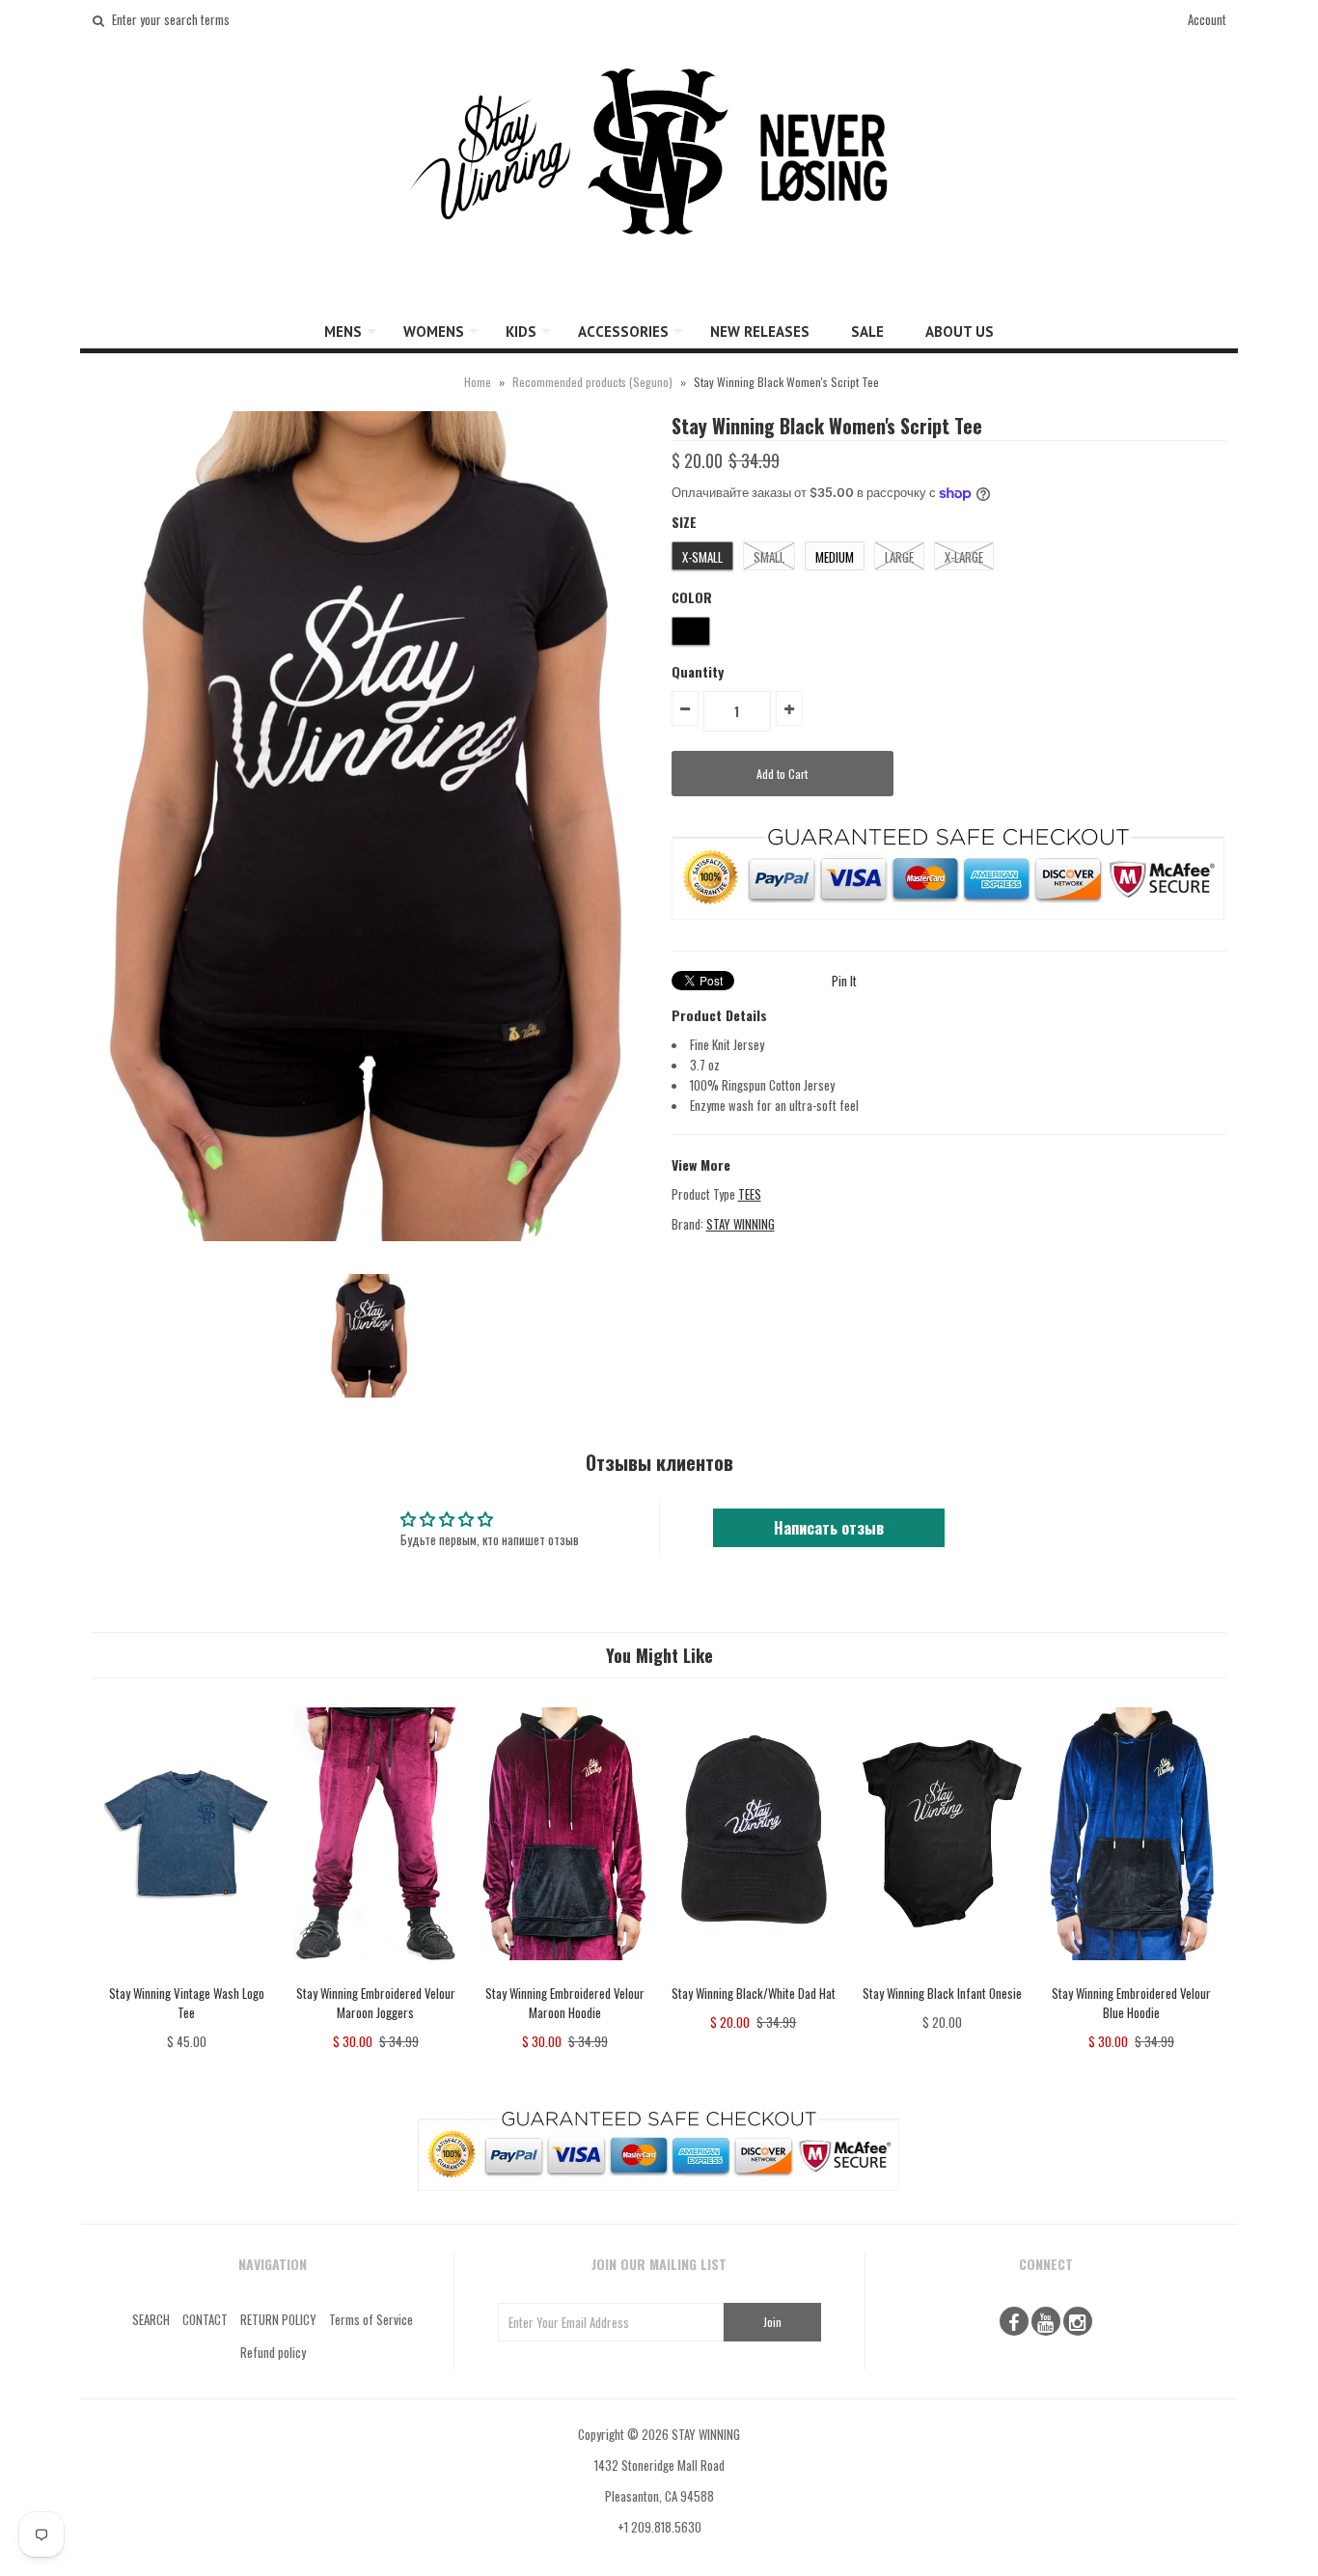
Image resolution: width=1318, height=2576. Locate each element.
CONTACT (205, 2319)
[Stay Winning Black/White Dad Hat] (753, 1974)
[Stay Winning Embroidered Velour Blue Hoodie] (1131, 1974)
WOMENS (434, 332)
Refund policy (273, 2352)
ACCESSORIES (623, 332)
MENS (343, 332)
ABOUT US (960, 332)
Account (1207, 19)
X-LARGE (964, 557)
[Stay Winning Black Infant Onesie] (942, 1974)
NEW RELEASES (760, 332)
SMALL (769, 557)
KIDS (521, 332)
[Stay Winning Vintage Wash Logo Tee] (187, 1974)
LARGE (899, 557)
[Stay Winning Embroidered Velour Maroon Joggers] (376, 1974)
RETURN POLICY (278, 2319)
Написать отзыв (829, 1528)
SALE (867, 332)
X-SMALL (702, 557)
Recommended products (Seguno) (592, 382)
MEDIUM (835, 557)
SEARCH (151, 2319)
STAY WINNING (741, 1224)
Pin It (844, 981)
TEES (750, 1194)
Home (478, 382)
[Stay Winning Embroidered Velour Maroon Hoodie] (564, 1974)
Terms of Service (371, 2319)
